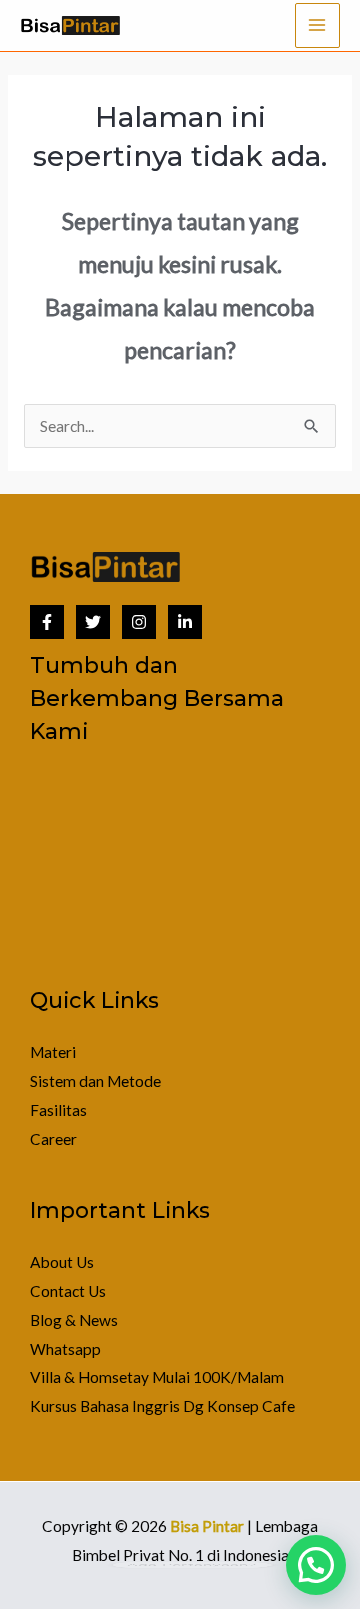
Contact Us (68, 1291)
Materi (53, 1052)
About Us (62, 1262)
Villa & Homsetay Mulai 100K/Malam (157, 1377)
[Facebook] (47, 622)
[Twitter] (93, 622)
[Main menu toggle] (317, 25)
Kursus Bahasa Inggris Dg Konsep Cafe (162, 1406)
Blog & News (74, 1320)
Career (53, 1139)
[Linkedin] (185, 622)
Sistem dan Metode (95, 1081)
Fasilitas (58, 1110)
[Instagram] (139, 622)
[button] (316, 1565)
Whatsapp (65, 1349)
